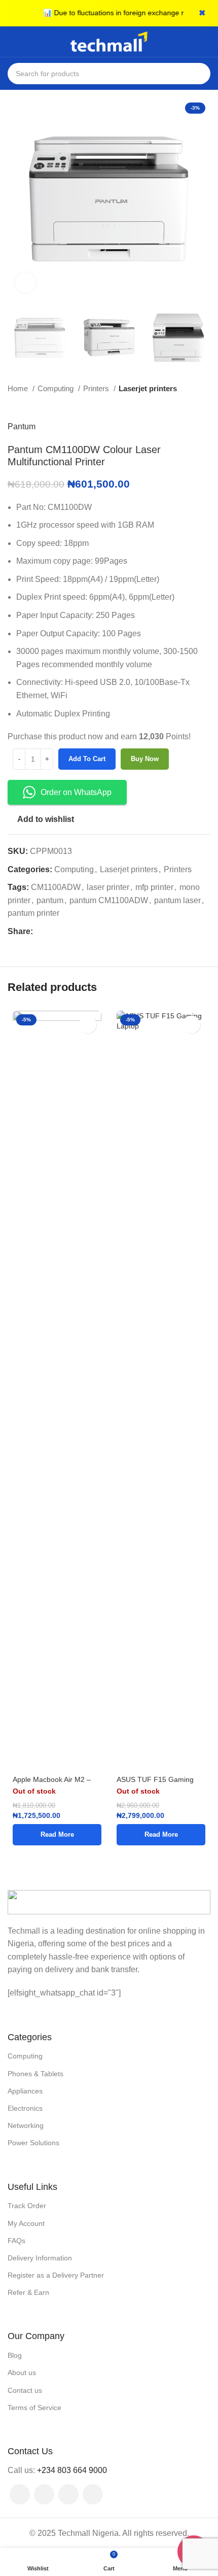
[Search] (200, 74)
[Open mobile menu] (12, 42)
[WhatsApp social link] (93, 2494)
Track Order (27, 2206)
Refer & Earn (28, 2292)
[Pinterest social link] (65, 932)
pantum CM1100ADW (109, 900)
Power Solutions (33, 2143)
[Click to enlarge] (25, 283)
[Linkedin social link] (76, 932)
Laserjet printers (148, 388)
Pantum (22, 426)
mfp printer (154, 887)
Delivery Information (40, 2258)
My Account (26, 2223)
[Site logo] (109, 41)
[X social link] (53, 932)
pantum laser (177, 900)
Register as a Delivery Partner (56, 2275)
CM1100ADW (56, 887)
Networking (26, 2125)
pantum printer (33, 913)
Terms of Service (34, 2408)
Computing (57, 388)
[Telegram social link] (88, 932)
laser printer (108, 887)
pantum (50, 900)
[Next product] (205, 405)
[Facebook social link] (41, 932)
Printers (97, 388)
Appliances (25, 2091)
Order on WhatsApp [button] (76, 792)
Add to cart (87, 759)
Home (19, 388)
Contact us (25, 2390)
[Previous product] (185, 405)
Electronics (25, 2108)
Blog (15, 2355)
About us (22, 2373)
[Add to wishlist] (87, 1025)
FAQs (16, 2241)
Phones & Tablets (35, 2074)
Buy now (145, 759)
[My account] (206, 42)
